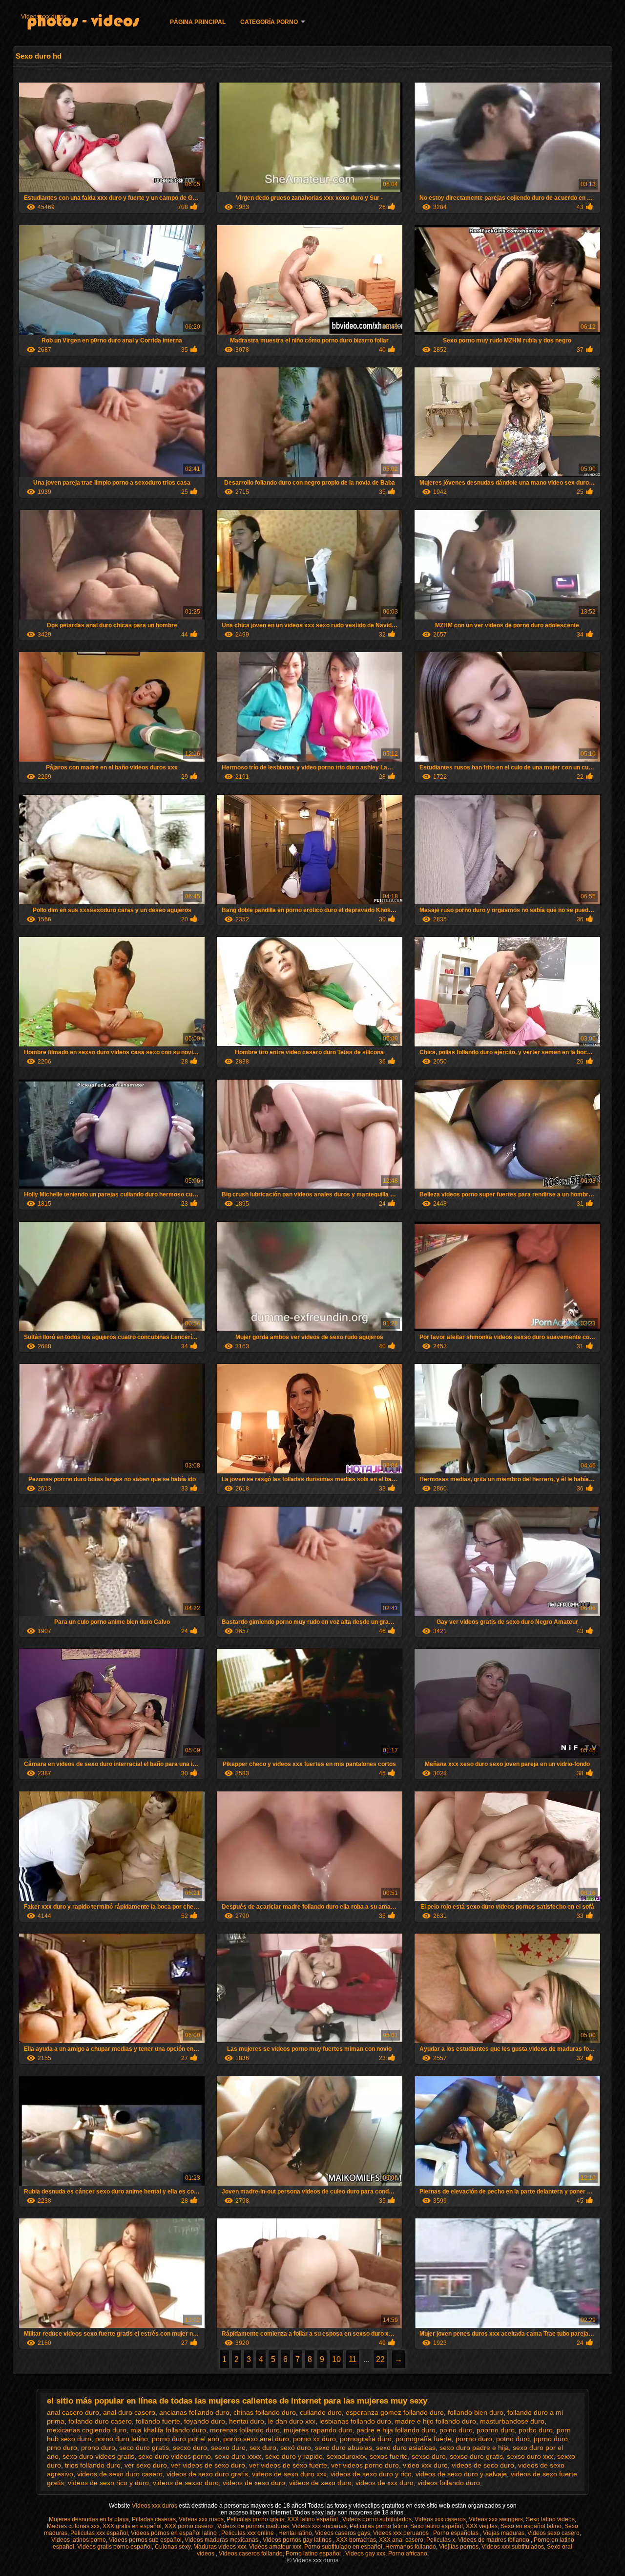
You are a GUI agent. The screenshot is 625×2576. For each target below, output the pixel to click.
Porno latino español (314, 2554)
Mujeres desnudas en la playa (89, 2519)
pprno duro (551, 2439)
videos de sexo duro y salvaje (461, 2474)
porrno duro (474, 2439)
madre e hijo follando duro (436, 2421)
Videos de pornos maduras (253, 2526)
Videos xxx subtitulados (513, 2547)
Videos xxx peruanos (402, 2533)
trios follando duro (93, 2465)
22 (380, 2359)
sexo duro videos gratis (98, 2456)
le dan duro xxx (292, 2421)
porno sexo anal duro (256, 2439)
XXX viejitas (482, 2526)
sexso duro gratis (476, 2456)
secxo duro (190, 2448)
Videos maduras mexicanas (222, 2540)
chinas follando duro (265, 2412)
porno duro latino (122, 2439)
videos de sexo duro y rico (371, 2474)
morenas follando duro (245, 2430)
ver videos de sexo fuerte (288, 2465)
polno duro (456, 2430)
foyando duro (205, 2421)
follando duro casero (100, 2421)
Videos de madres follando (494, 2540)
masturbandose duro (512, 2421)
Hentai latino (295, 2533)
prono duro (98, 2448)
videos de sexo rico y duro (108, 2483)
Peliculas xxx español (99, 2533)
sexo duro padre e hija (474, 2448)
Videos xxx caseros (440, 2519)
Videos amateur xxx (275, 2547)
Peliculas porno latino (378, 2526)
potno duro (513, 2439)
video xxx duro (425, 2465)
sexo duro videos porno (175, 2456)
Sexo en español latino (531, 2526)
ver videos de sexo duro (208, 2465)
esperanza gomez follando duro (395, 2412)
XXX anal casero (401, 2540)
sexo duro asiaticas (406, 2448)
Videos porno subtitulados (377, 2519)
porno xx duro (314, 2439)
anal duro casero (129, 2412)
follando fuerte (158, 2421)
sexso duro (429, 2456)
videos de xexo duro (320, 2483)
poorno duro (496, 2430)
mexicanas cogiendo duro (87, 2430)
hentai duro (247, 2421)
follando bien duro (476, 2412)
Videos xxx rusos (201, 2519)
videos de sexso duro (186, 2483)
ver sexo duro (146, 2465)
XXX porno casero (189, 2526)
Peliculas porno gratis (255, 2519)
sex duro (263, 2448)
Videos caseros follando (251, 2554)
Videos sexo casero (553, 2533)
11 (353, 2359)
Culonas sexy (173, 2547)
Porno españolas (457, 2533)
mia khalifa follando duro (168, 2430)
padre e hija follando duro (396, 2430)
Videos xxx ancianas (319, 2526)
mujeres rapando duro (318, 2430)
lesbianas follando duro (355, 2421)
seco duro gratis (144, 2448)
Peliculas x (441, 2540)
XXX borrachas (356, 2540)
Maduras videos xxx (220, 2547)
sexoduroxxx (346, 2456)
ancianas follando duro (194, 2412)
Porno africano (408, 2554)
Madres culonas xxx (73, 2526)
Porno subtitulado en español (343, 2547)
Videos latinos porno (79, 2540)
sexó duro (296, 2448)
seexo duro (228, 2448)
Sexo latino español (437, 2526)
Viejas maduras (504, 2533)
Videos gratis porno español (115, 2547)
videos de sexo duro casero (120, 2474)
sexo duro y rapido (294, 2456)
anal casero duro (73, 2412)
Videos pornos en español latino (175, 2533)
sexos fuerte (389, 2456)
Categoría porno (269, 22)
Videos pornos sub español (145, 2540)
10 (336, 2359)
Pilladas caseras (154, 2519)
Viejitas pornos (459, 2547)
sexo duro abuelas (344, 2448)
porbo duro (536, 2430)
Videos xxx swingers (496, 2519)
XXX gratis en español (132, 2526)
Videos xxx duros (44, 17)
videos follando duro (449, 2483)
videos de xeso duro (254, 2483)
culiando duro (321, 2412)
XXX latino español (313, 2519)
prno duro (62, 2448)
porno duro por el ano (186, 2439)
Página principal (198, 22)
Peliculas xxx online (248, 2533)
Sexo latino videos (550, 2519)
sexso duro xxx (530, 2456)
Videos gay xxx (365, 2554)
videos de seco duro (483, 2465)
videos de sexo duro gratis (207, 2474)
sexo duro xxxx (238, 2456)
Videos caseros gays (343, 2533)
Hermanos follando (411, 2547)
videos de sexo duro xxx (289, 2474)
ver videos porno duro (365, 2465)
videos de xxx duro (385, 2483)
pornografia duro (366, 2439)
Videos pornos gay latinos (298, 2540)
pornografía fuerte (424, 2439)
